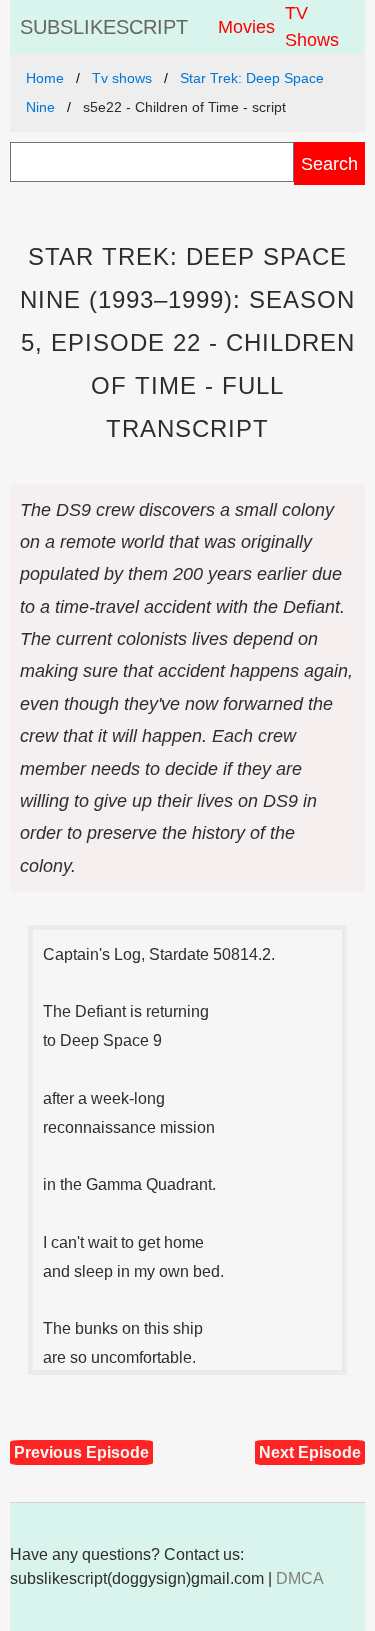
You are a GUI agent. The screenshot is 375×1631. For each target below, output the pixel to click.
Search (329, 163)
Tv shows (122, 78)
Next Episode (310, 1452)
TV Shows (312, 26)
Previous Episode (81, 1452)
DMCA (300, 1578)
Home (45, 78)
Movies (246, 27)
